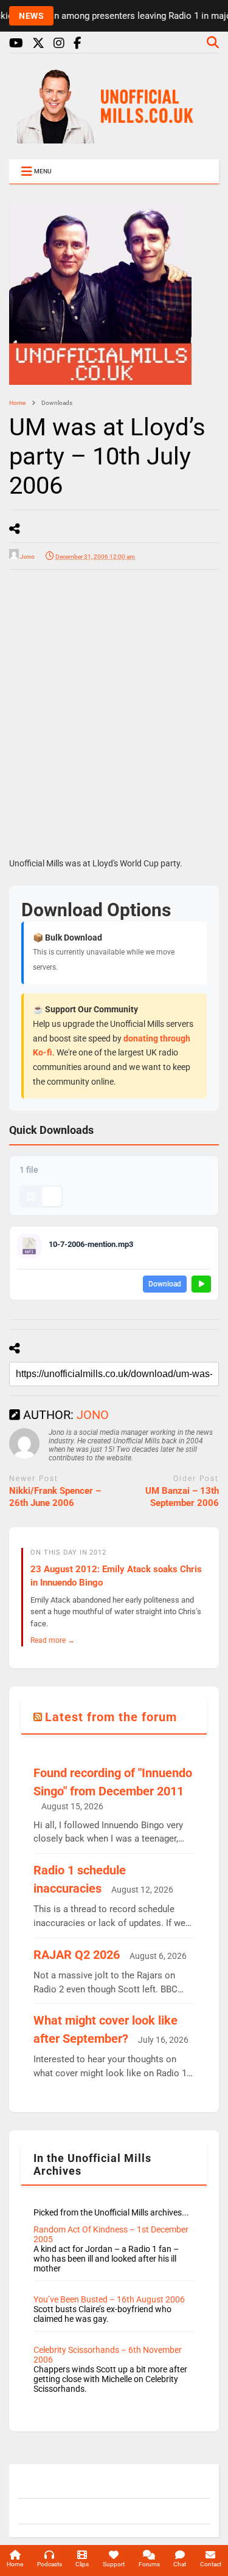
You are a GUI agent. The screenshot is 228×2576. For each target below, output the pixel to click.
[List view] (52, 1196)
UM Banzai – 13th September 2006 (182, 1497)
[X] (38, 43)
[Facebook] (78, 43)
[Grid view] (31, 1196)
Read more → (53, 1640)
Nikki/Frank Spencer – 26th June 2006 (55, 1497)
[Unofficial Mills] (114, 138)
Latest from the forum (111, 1717)
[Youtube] (16, 43)
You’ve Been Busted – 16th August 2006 (109, 2299)
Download (165, 1284)
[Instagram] (59, 43)
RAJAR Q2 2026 (77, 1955)
